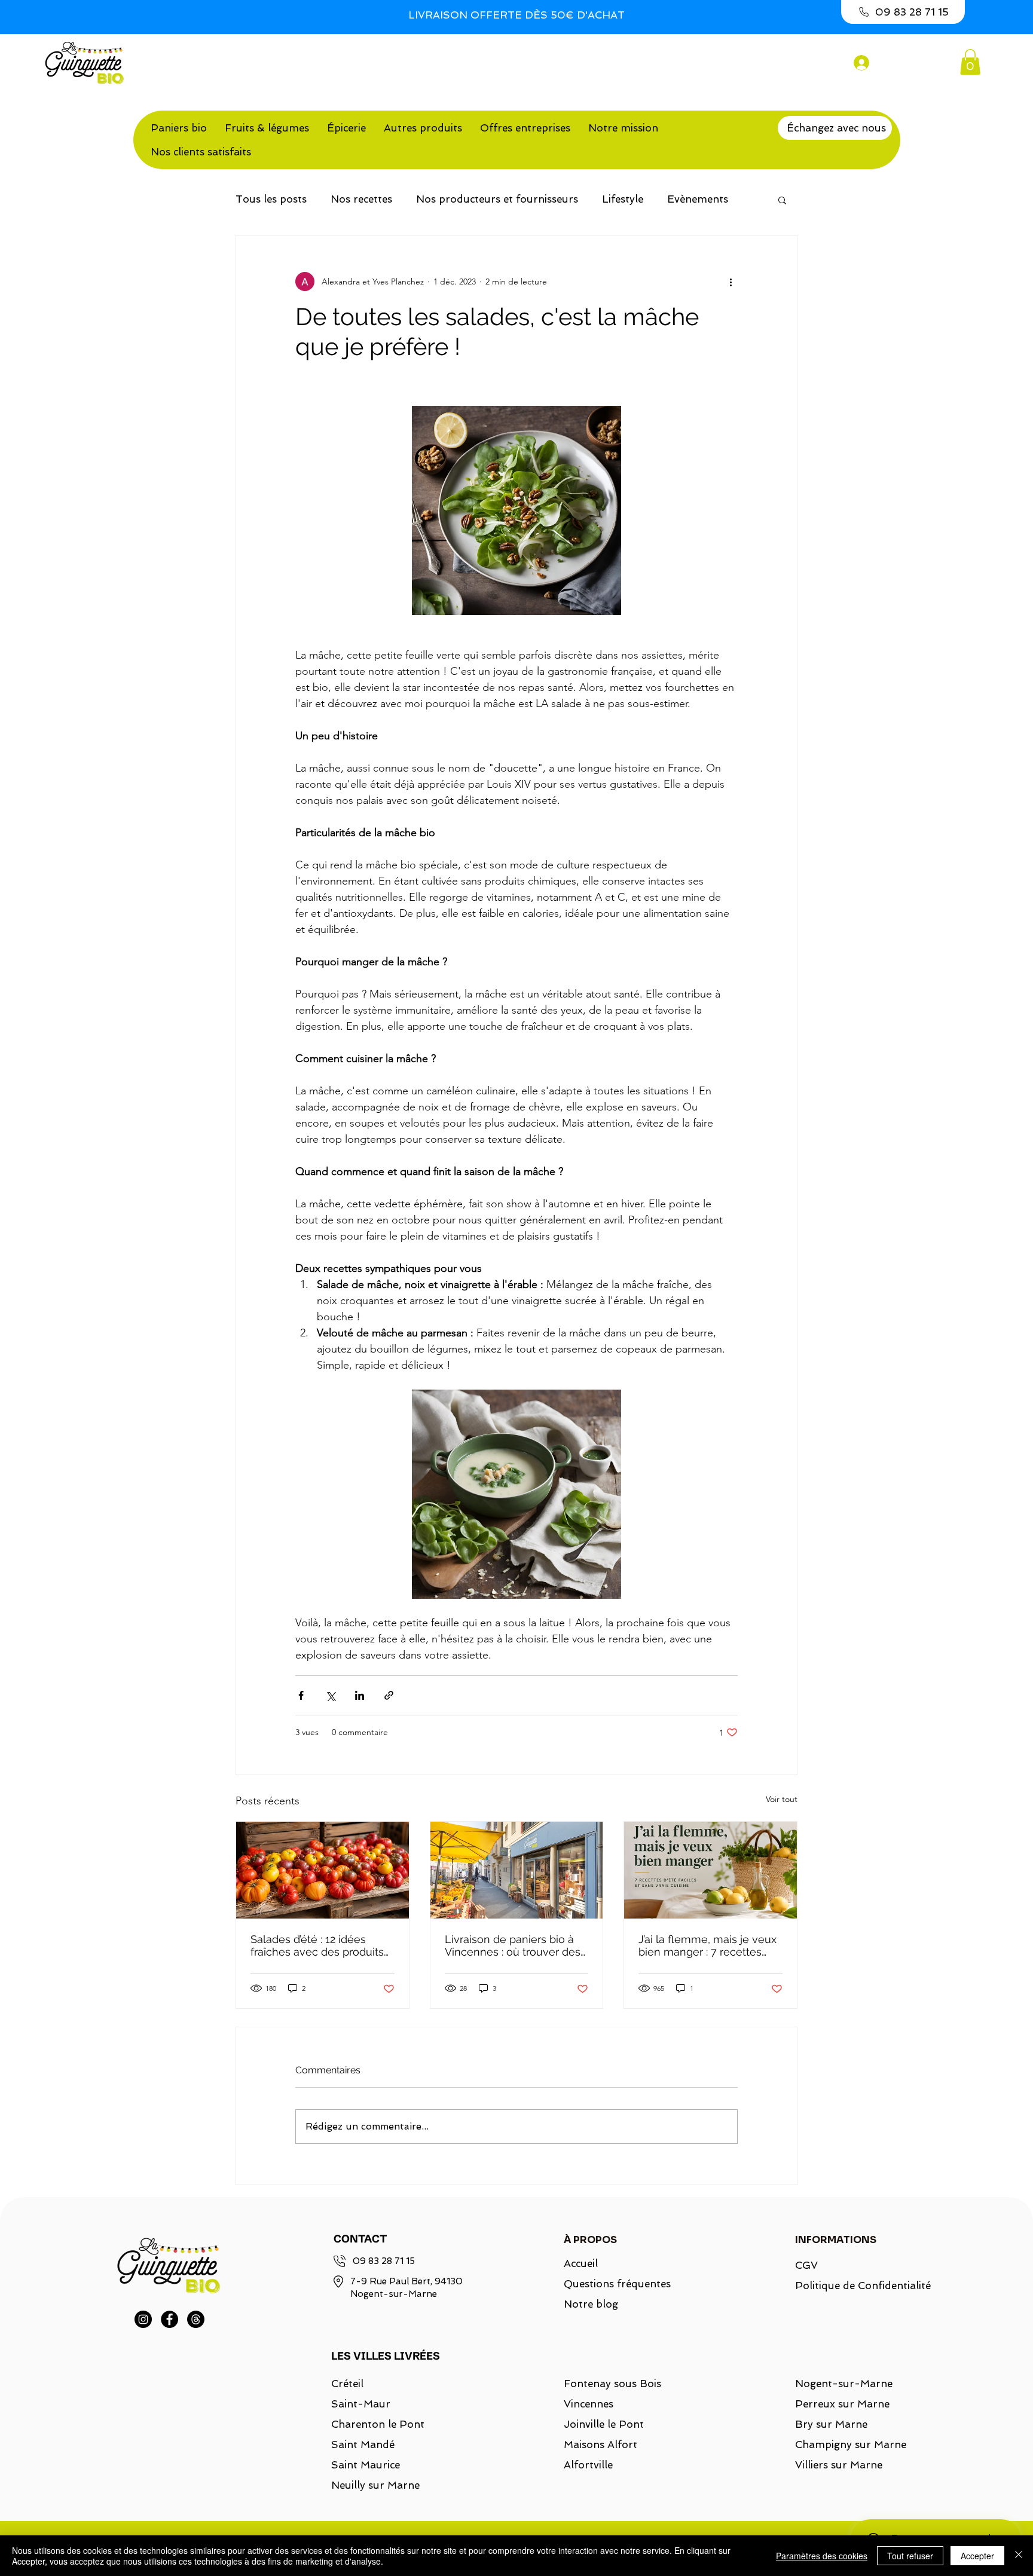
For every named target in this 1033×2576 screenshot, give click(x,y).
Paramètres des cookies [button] (822, 2556)
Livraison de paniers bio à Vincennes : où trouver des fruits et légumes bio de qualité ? (513, 1945)
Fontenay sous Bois (612, 2384)
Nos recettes (361, 199)
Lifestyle (623, 199)
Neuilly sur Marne (375, 2485)
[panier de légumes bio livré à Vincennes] (517, 1870)
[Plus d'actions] (731, 282)
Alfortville (588, 2465)
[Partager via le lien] (389, 1695)
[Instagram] (143, 2319)
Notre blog (591, 2304)
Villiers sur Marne (839, 2465)
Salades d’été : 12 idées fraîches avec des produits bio (317, 1945)
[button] (970, 62)
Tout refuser (910, 2556)
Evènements (698, 199)
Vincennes (589, 2404)
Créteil (347, 2384)
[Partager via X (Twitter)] (330, 1695)
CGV (806, 2265)
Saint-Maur (361, 2404)
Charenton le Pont (378, 2424)
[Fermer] (1019, 2556)
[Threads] (196, 2319)
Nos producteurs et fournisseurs (497, 199)
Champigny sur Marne (851, 2445)
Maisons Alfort (600, 2445)
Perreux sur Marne (842, 2404)
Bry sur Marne (831, 2424)
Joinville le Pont (604, 2424)
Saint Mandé (363, 2445)
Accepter (977, 2556)
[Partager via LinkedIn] (360, 1695)
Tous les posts (271, 199)
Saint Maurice (366, 2465)
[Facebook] (169, 2319)
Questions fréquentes (617, 2284)
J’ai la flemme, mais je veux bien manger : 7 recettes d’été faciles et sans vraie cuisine (707, 1945)
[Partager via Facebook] (301, 1695)
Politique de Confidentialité (856, 2286)
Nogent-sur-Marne (844, 2384)
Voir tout (782, 1799)
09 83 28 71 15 (384, 2261)
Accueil (581, 2263)
